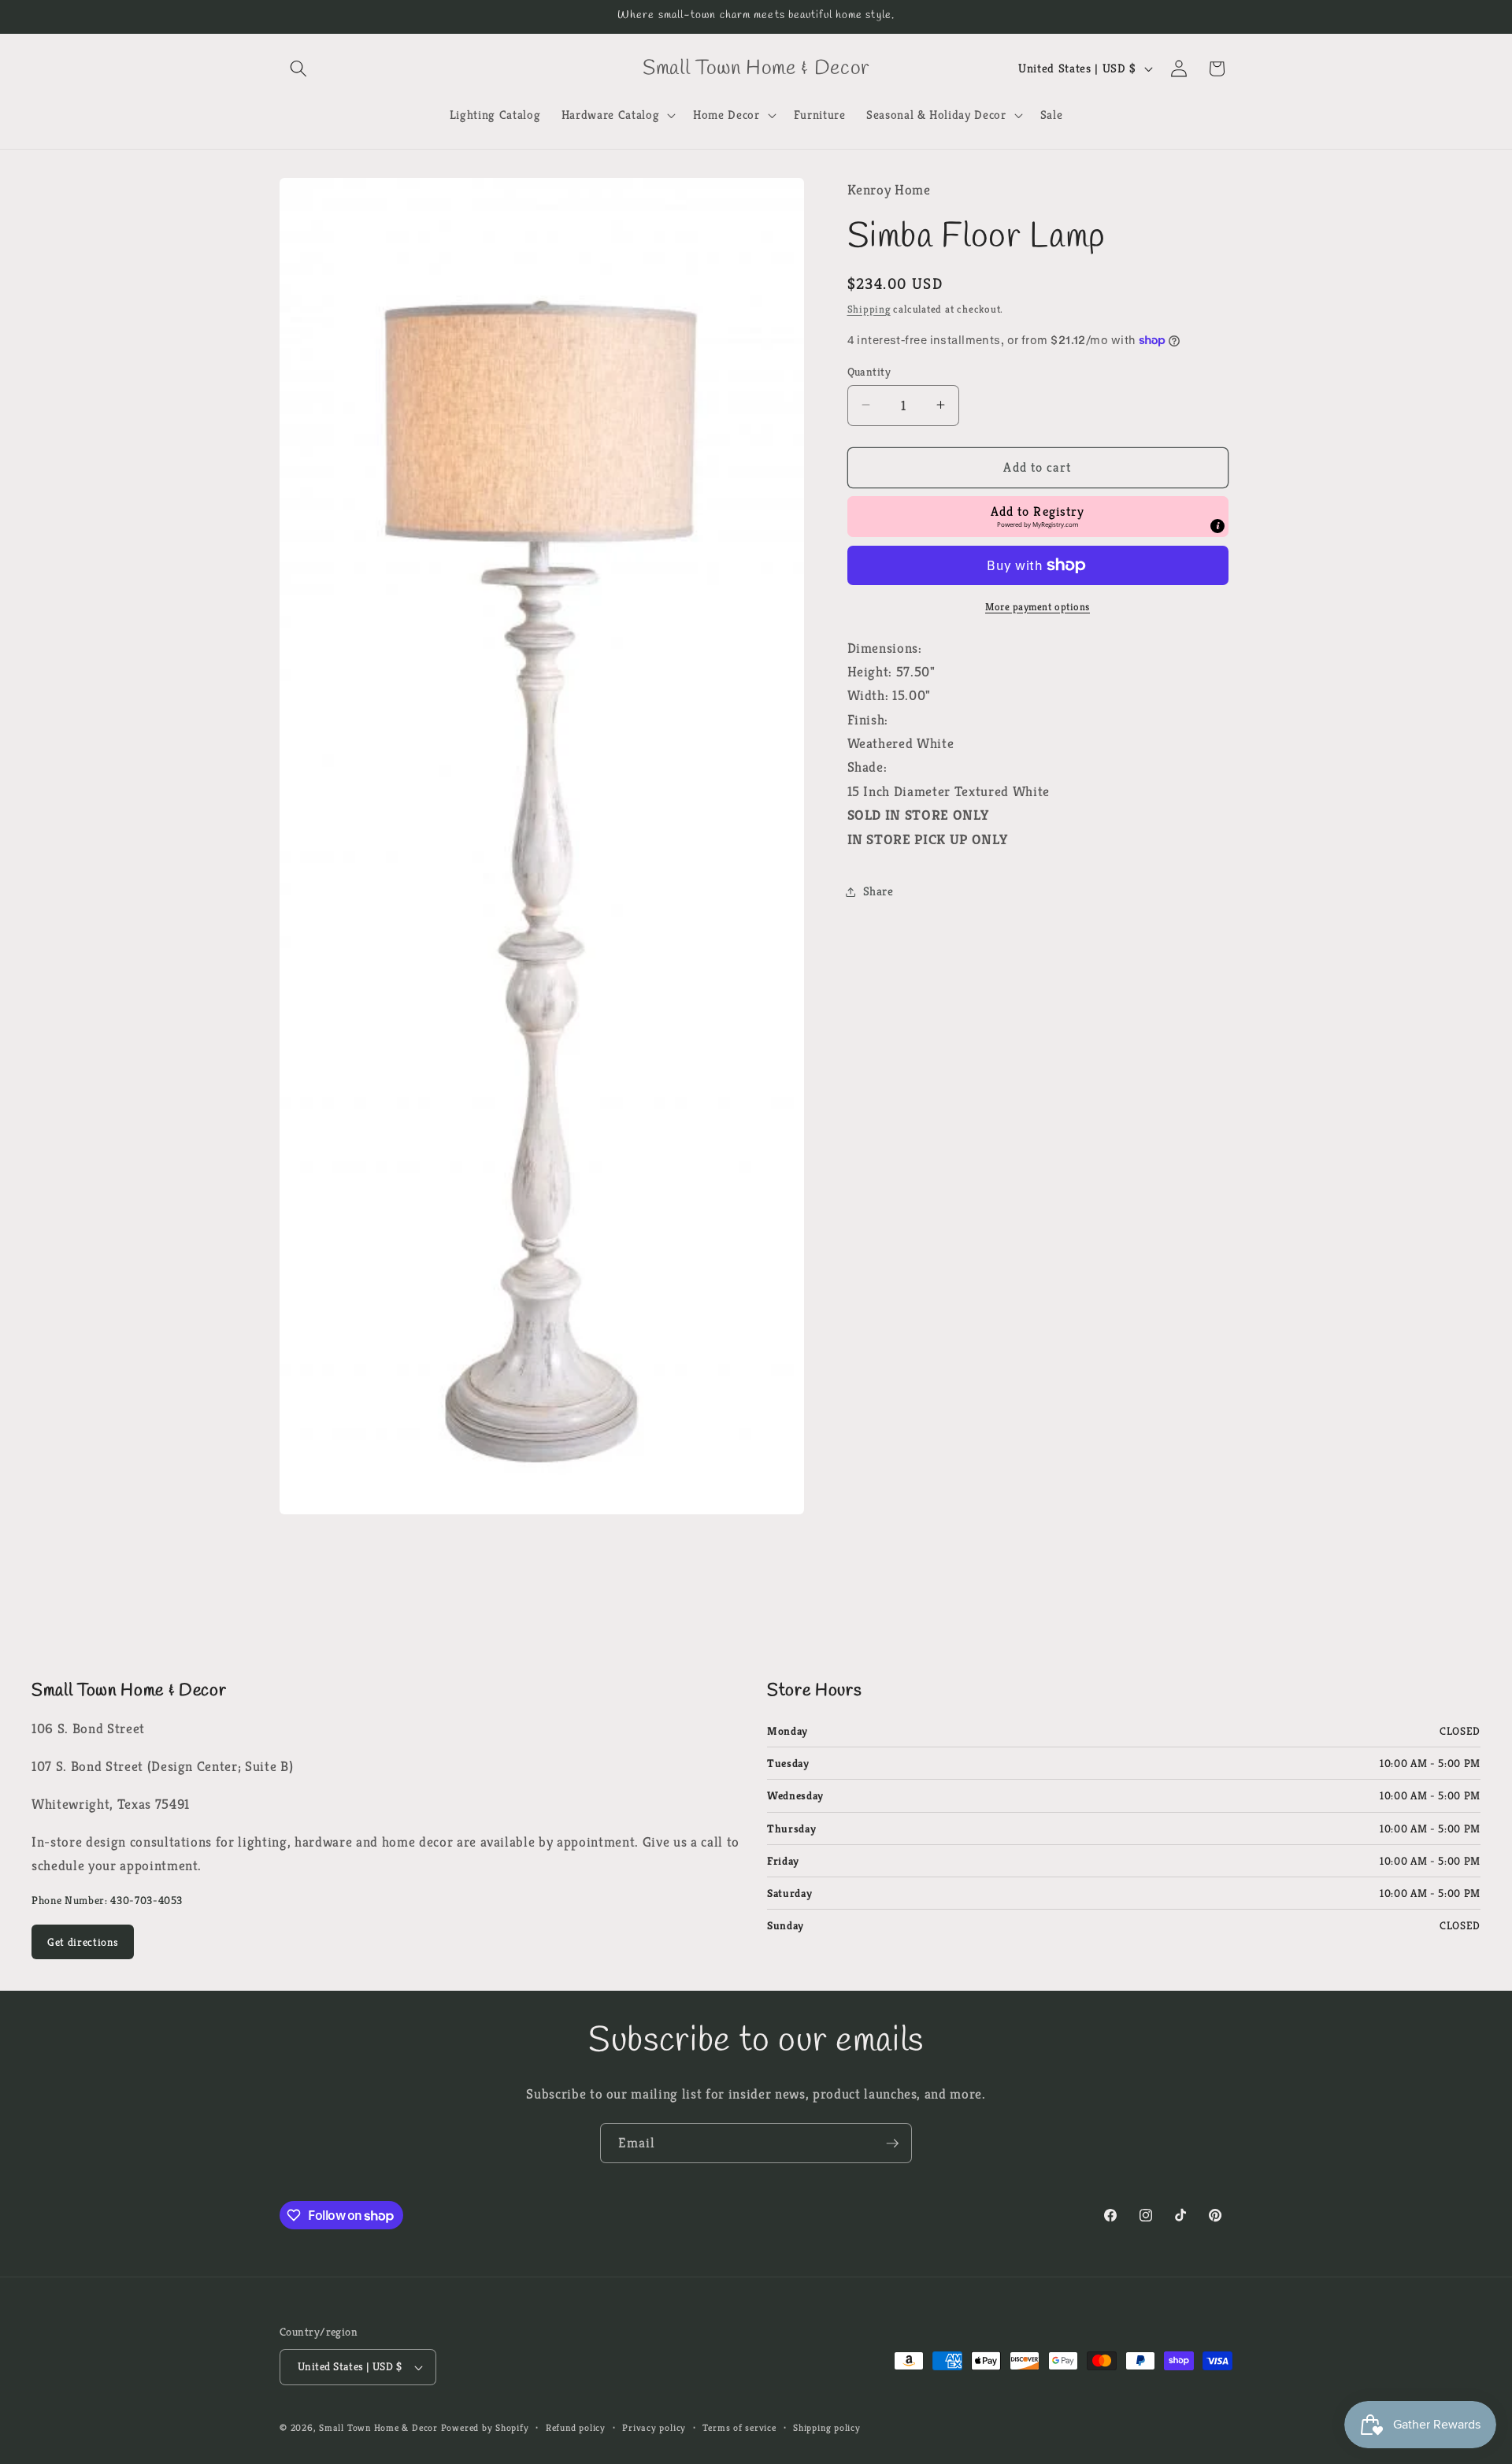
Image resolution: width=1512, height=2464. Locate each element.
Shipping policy (827, 2427)
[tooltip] (1217, 526)
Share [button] (878, 891)
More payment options (1038, 607)
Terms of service (739, 2427)
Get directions (83, 1942)
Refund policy (576, 2427)
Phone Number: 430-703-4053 (107, 1900)
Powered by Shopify (485, 2427)
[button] (298, 69)
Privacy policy (654, 2427)
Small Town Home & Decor (378, 2427)
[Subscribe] (892, 2143)
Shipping (869, 309)
